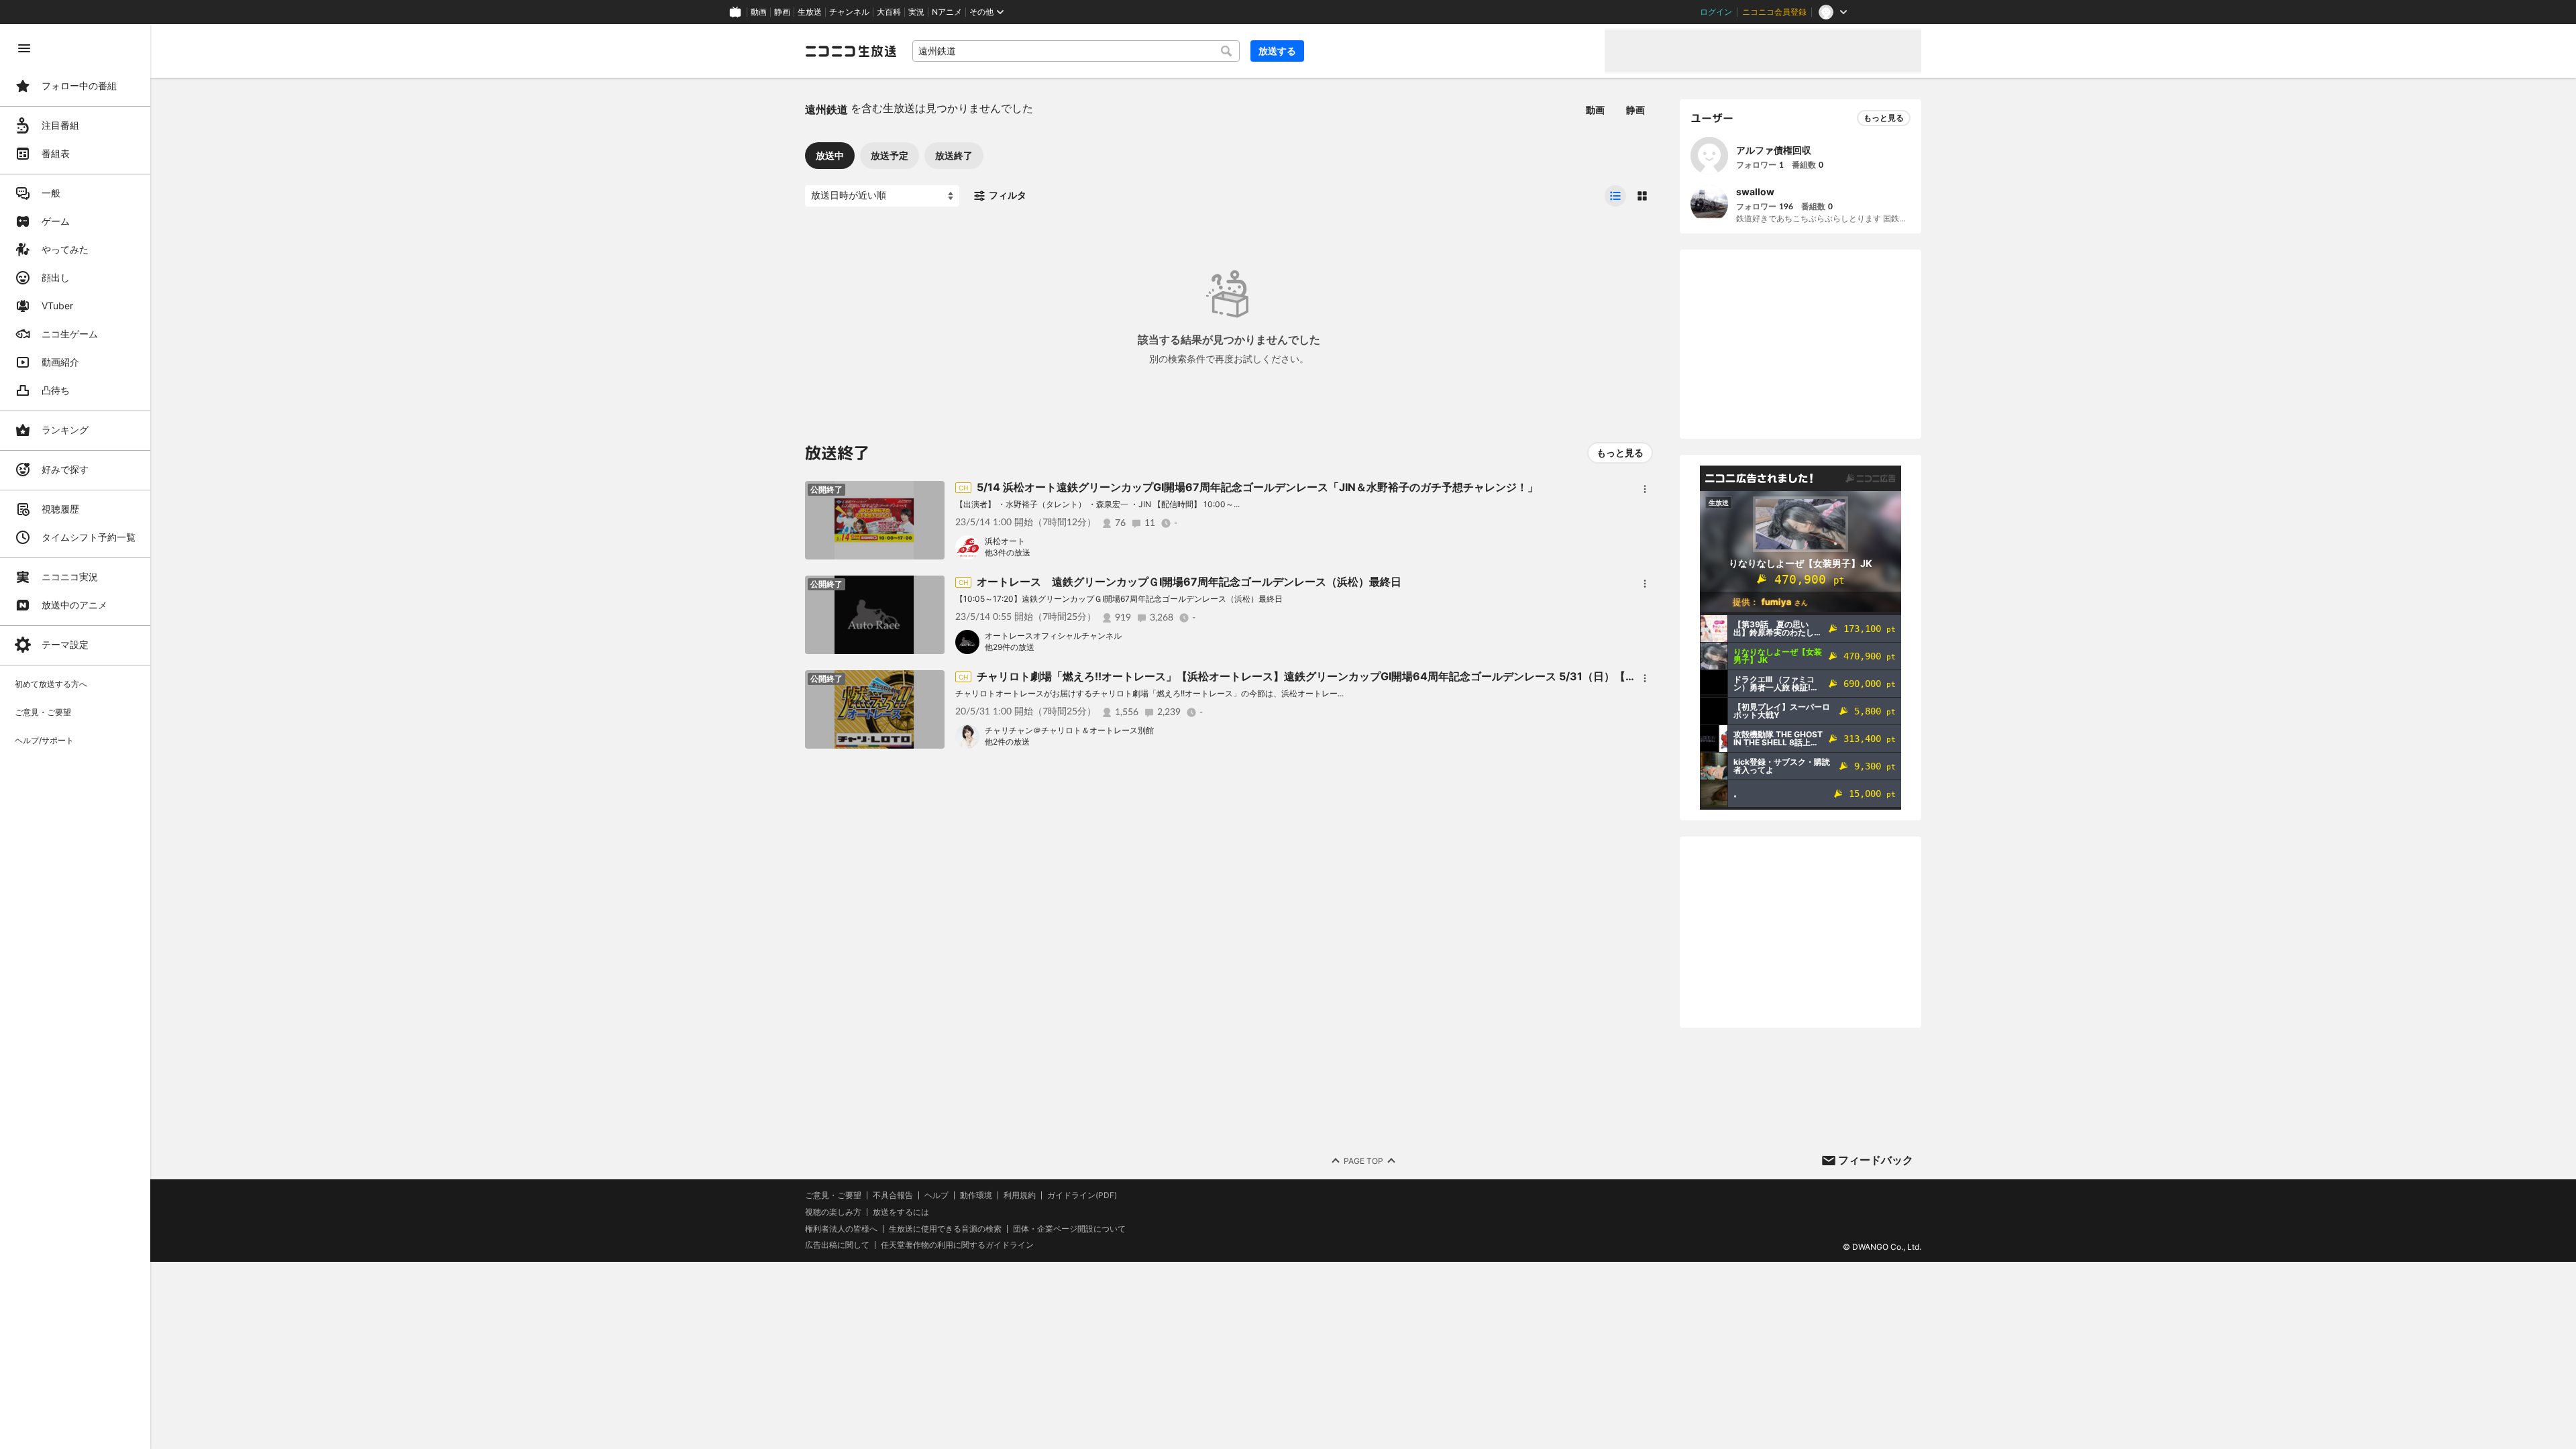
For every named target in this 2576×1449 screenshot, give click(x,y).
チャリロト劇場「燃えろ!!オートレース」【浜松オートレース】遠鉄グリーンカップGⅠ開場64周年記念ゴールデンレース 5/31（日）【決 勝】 (1319, 676)
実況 (916, 12)
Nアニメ (947, 12)
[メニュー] (1645, 489)
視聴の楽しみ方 (833, 1212)
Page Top (1363, 1161)
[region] (75, 737)
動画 (759, 12)
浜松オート (1005, 541)
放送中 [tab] (830, 155)
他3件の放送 (1008, 552)
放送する (1277, 51)
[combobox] (1076, 51)
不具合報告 (893, 1195)
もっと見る (1620, 452)
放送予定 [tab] (890, 155)
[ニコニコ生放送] (851, 51)
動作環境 (976, 1195)
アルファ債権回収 (1774, 150)
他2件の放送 (1007, 742)
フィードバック (1876, 1160)
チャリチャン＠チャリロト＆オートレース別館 (1069, 730)
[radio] (1615, 196)
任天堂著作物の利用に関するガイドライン (957, 1245)
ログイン (1716, 12)
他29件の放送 (1010, 647)
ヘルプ (936, 1195)
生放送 (810, 12)
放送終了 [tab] (954, 155)
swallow (1755, 192)
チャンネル (849, 12)
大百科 (889, 12)
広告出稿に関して (837, 1245)
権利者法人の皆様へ (841, 1229)
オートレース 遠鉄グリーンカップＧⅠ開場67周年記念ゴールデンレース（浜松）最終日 (1189, 582)
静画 (782, 12)
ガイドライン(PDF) (1082, 1195)
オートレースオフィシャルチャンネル (1053, 636)
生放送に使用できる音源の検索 (945, 1229)
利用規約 (1020, 1195)
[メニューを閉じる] (24, 48)
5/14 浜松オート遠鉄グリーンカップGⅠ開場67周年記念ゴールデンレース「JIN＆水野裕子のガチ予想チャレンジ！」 (1257, 487)
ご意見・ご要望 (833, 1195)
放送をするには (901, 1212)
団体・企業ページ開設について (1069, 1229)
